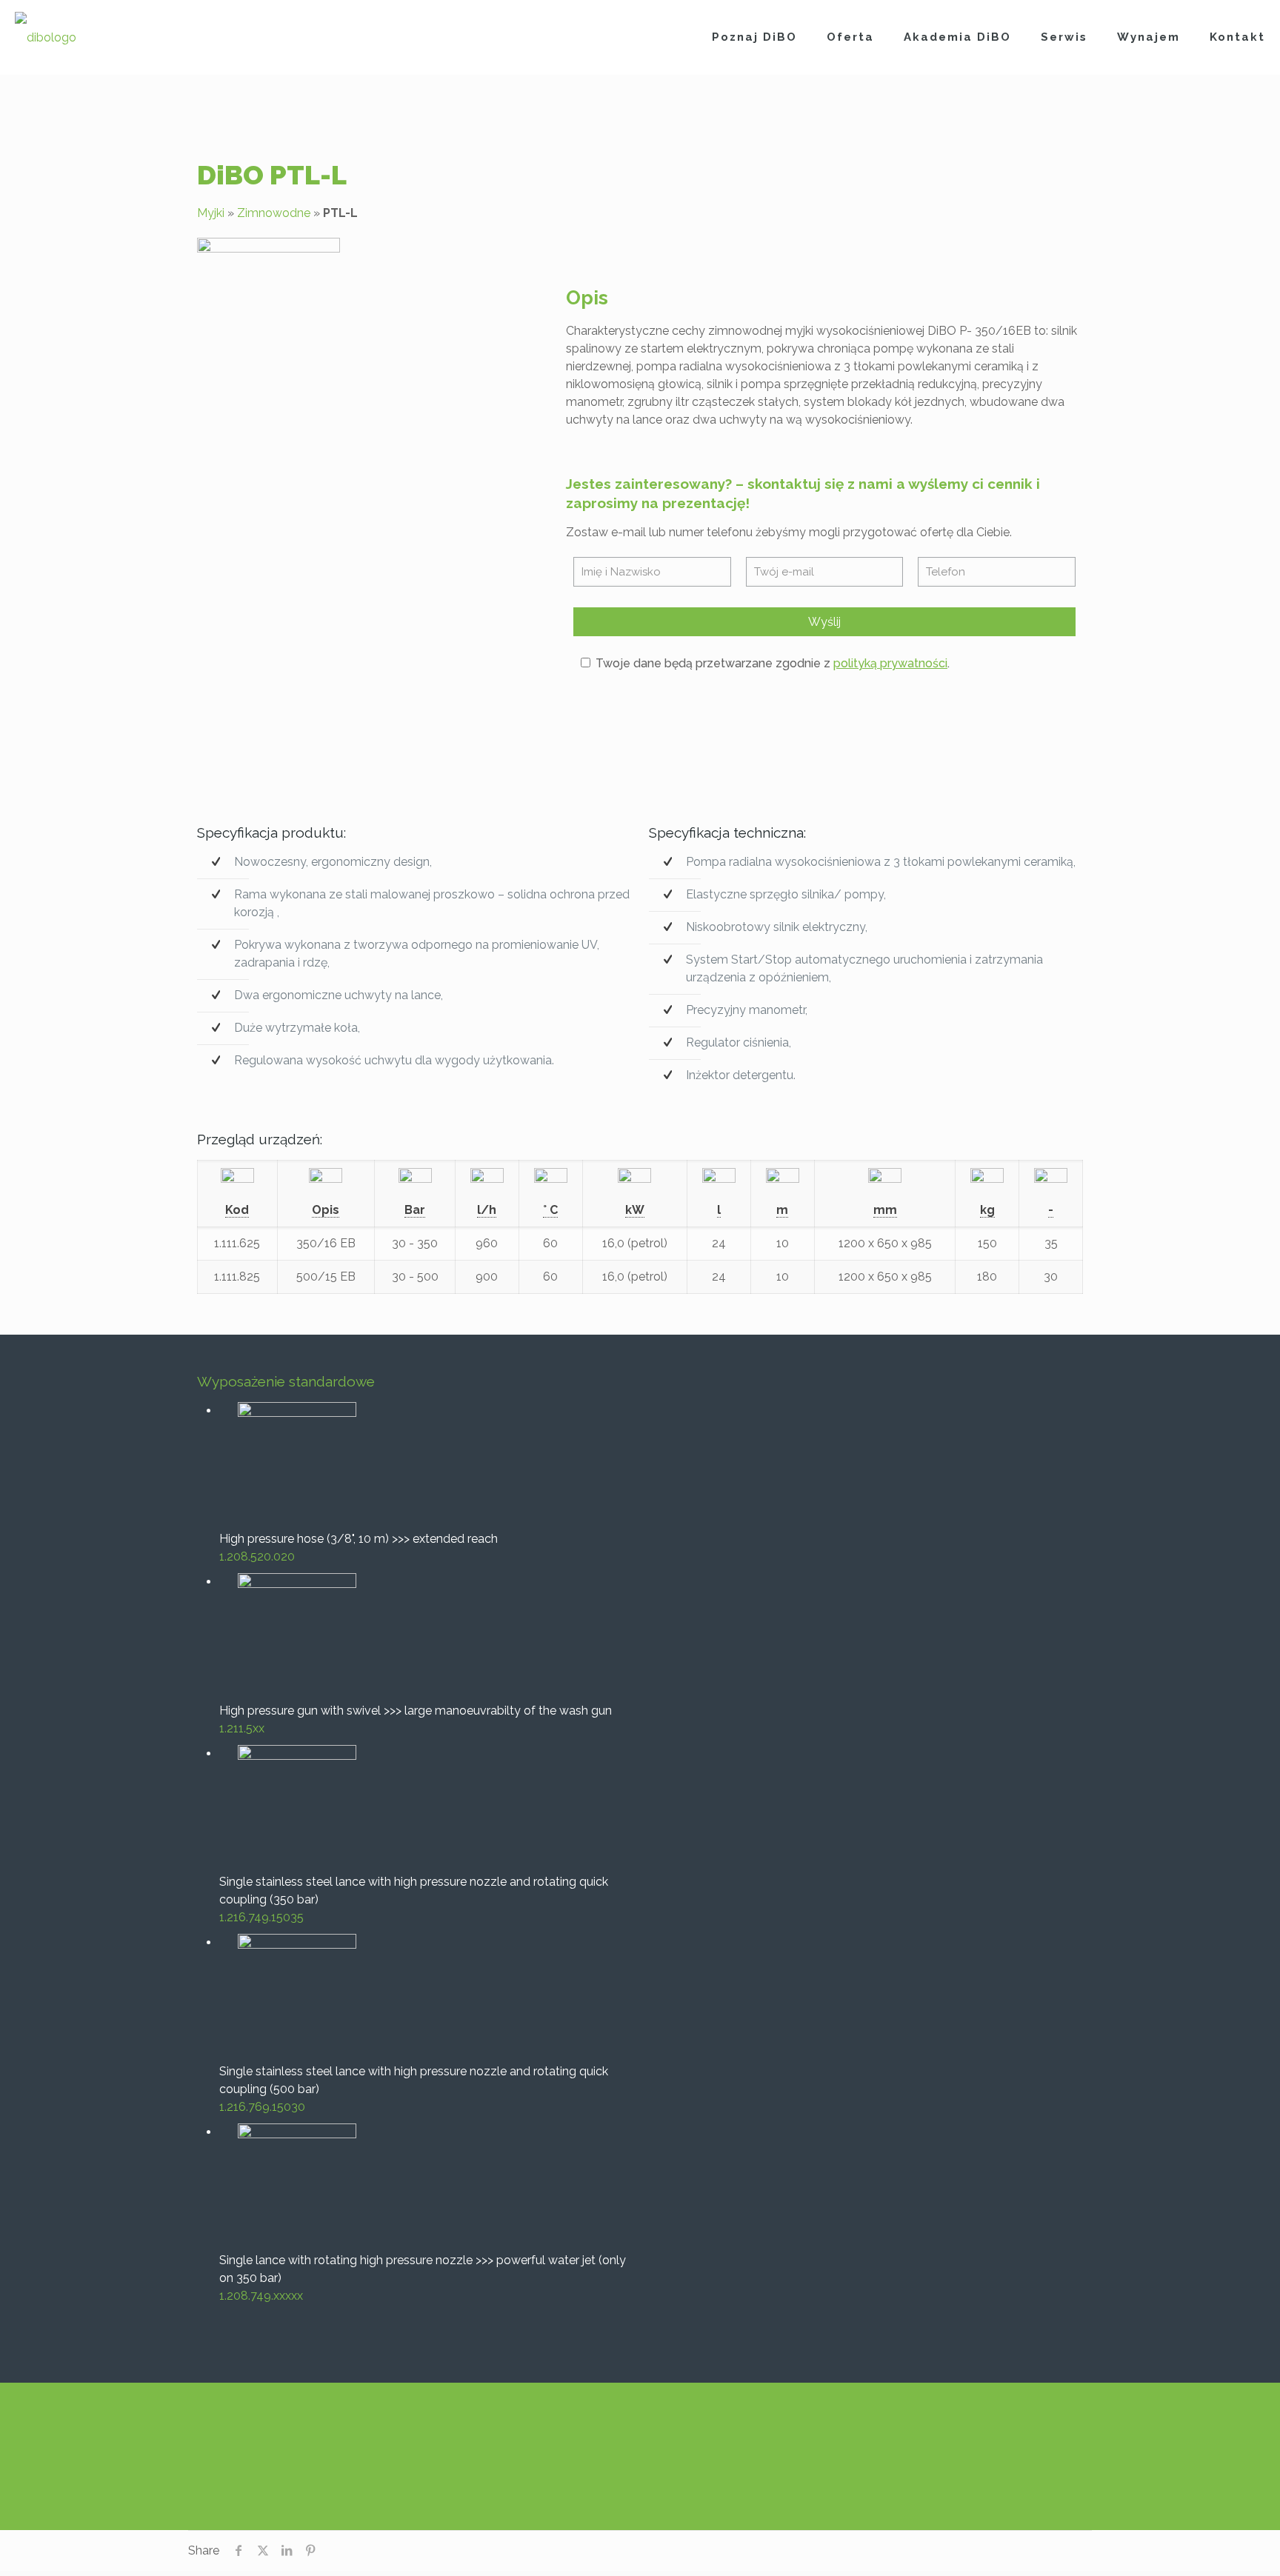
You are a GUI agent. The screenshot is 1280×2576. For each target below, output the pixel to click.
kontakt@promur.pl (806, 2452)
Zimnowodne (274, 213)
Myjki (211, 213)
